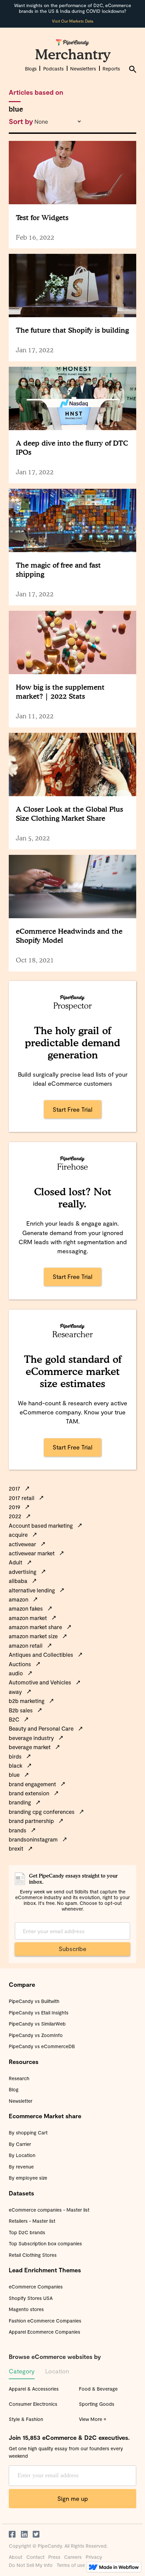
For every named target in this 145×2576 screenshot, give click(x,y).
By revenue (21, 2167)
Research (19, 2078)
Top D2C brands (27, 2232)
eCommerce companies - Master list (49, 2210)
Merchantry (73, 54)
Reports (111, 69)
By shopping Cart (28, 2133)
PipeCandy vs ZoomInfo (36, 2035)
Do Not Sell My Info (31, 2565)
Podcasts (53, 69)
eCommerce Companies (36, 2287)
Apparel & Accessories (34, 2389)
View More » (93, 2419)
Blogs (31, 69)
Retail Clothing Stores (33, 2255)
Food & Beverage (98, 2389)
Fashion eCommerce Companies (45, 2321)
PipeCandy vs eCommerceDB (42, 2046)
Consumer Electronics (33, 2404)
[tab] (22, 2373)
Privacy (94, 2557)
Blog (14, 2089)
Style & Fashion (26, 2419)
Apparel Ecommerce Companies (45, 2332)
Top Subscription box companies (45, 2243)
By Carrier (20, 2144)
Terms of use (71, 2565)
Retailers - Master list (32, 2221)
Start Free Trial (72, 1109)
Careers (73, 2557)
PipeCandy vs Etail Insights (39, 2013)
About (16, 2557)
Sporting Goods (97, 2404)
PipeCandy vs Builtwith (34, 2001)
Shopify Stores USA (31, 2298)
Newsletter (21, 2101)
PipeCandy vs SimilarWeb (37, 2024)
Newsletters (83, 69)
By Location (22, 2155)
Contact (35, 2557)
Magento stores (26, 2309)
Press (54, 2557)
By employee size (28, 2178)
